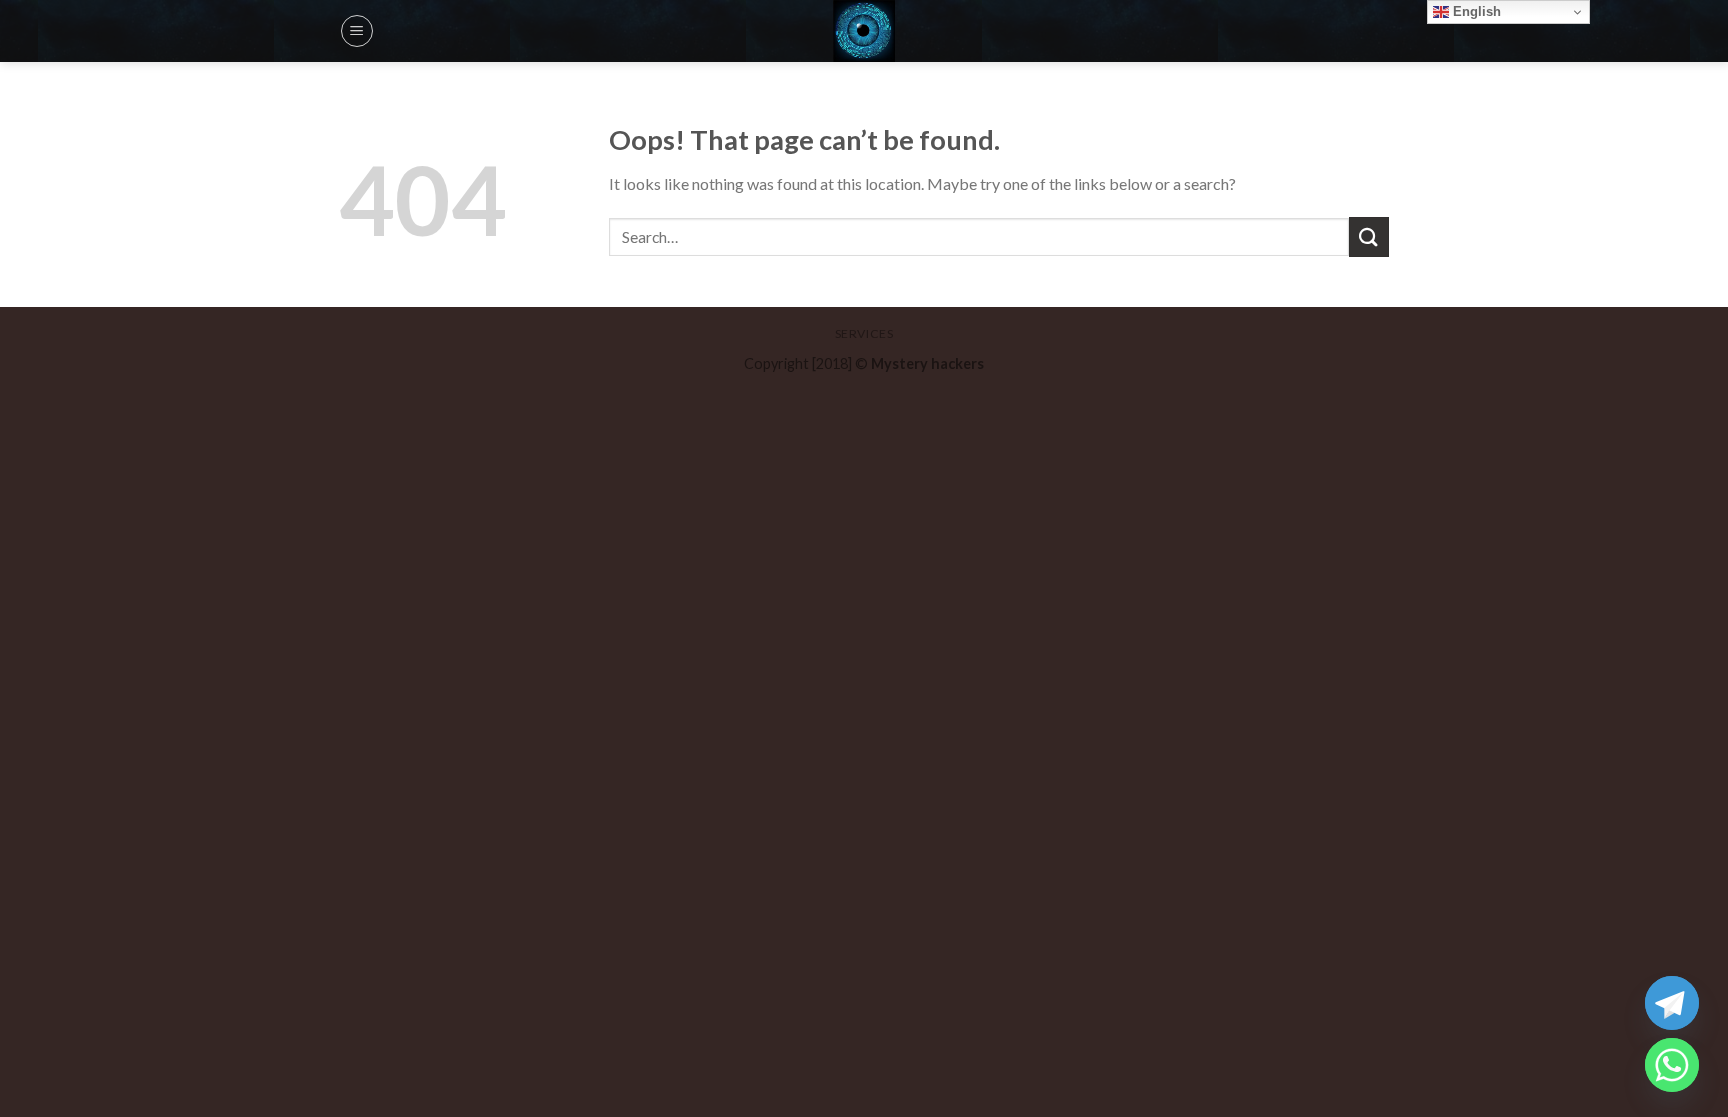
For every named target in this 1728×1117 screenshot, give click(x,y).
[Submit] (1369, 236)
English (1475, 11)
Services (864, 333)
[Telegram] (1672, 1003)
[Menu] (357, 31)
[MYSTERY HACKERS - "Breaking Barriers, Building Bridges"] (864, 31)
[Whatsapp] (1672, 1065)
